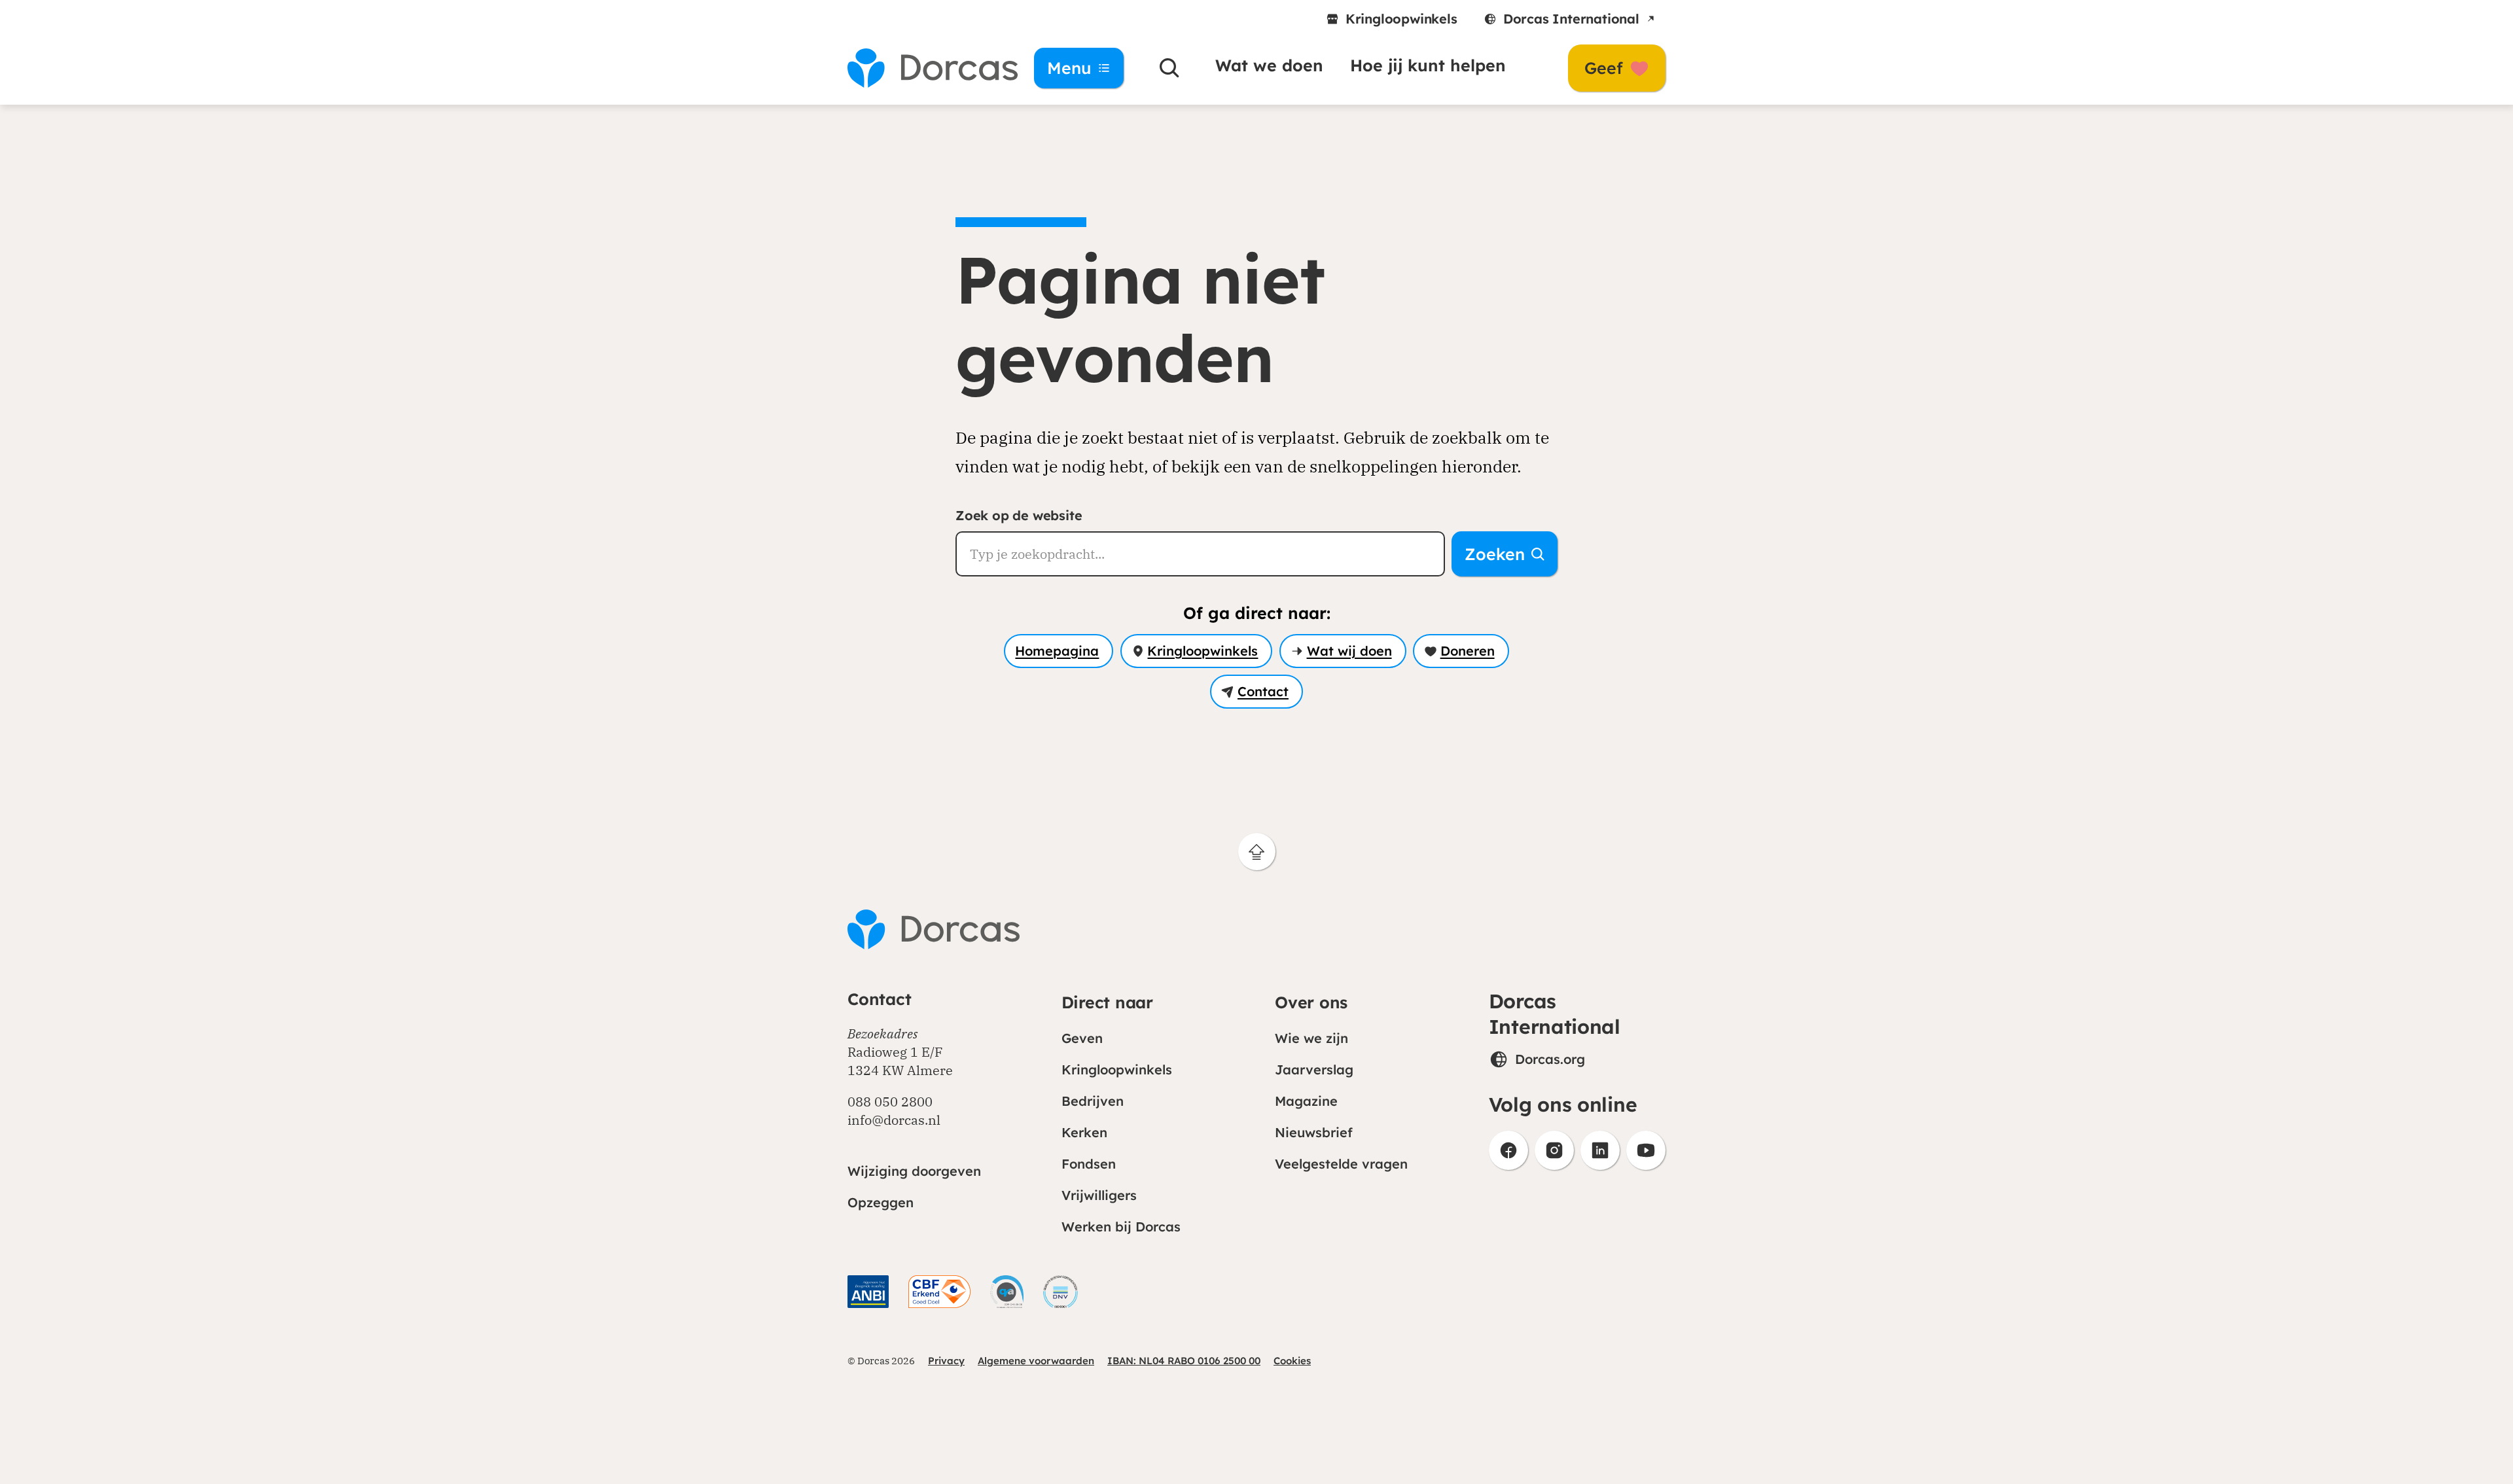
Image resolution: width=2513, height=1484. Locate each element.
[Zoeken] (1169, 68)
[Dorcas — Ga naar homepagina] (923, 68)
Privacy (946, 1361)
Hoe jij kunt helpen (1428, 65)
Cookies (1292, 1361)
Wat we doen (1269, 65)
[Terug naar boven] (1257, 852)
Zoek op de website (1019, 515)
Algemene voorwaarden (1036, 1361)
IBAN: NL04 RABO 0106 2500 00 (1184, 1361)
